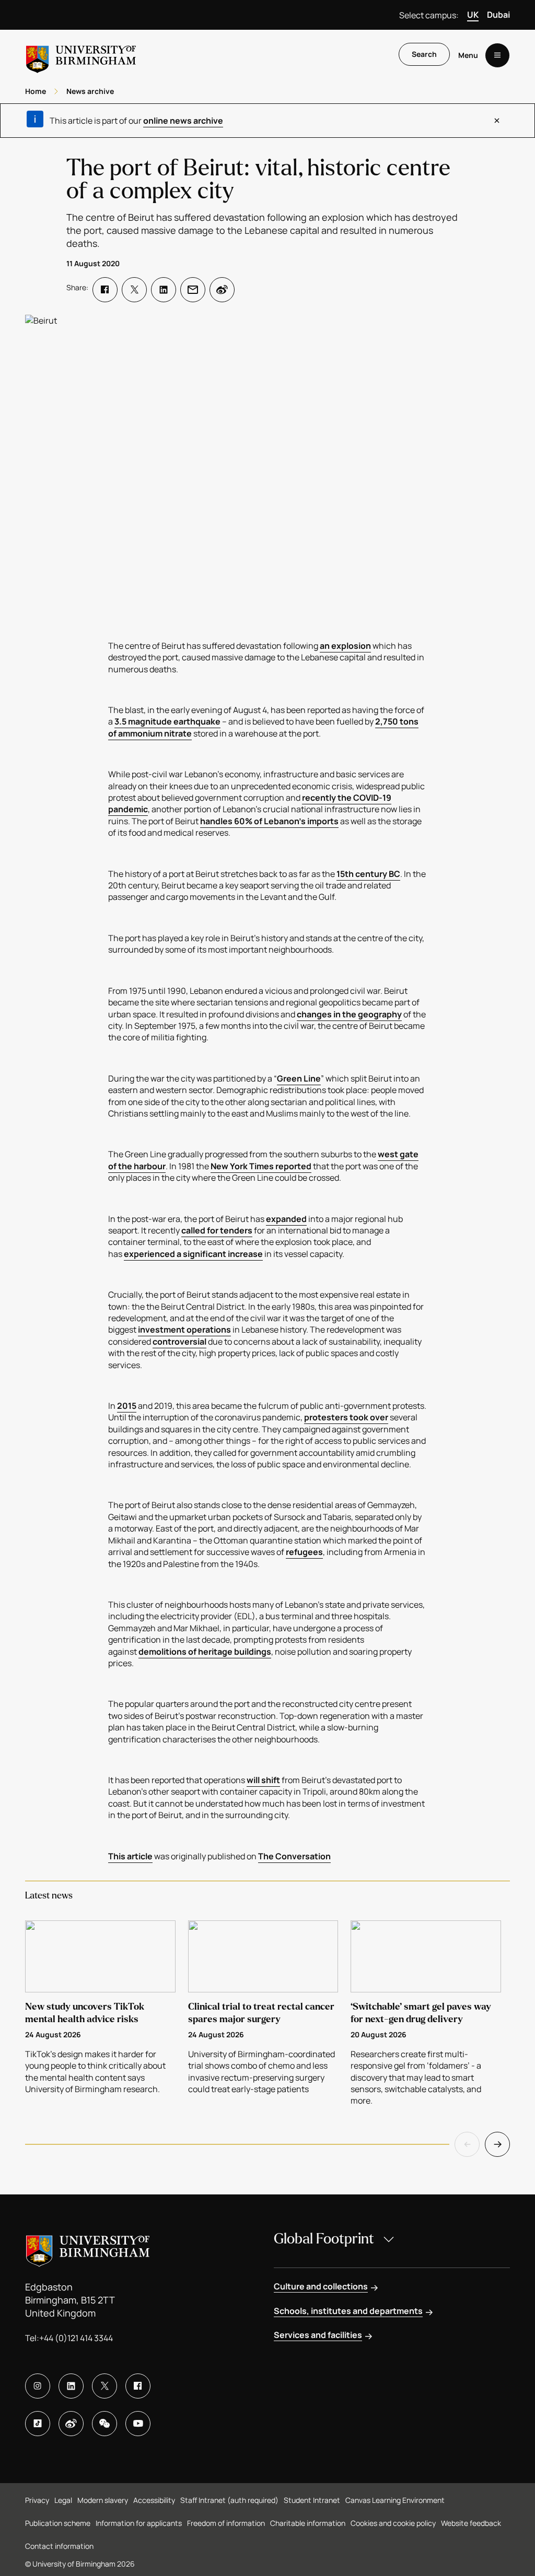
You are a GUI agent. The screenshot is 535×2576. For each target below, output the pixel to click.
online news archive (183, 121)
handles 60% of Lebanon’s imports (269, 821)
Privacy (37, 2500)
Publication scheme (58, 2523)
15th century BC (368, 874)
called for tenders (217, 1230)
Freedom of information (226, 2523)
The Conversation (294, 1856)
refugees (304, 1552)
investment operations (184, 1329)
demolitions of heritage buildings (205, 1652)
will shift (263, 1780)
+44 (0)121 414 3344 (76, 2338)
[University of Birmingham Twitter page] (104, 2386)
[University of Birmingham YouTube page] (138, 2424)
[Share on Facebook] (105, 290)
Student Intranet (312, 2500)
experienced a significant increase (193, 1254)
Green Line (299, 1078)
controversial (179, 1342)
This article (130, 1856)
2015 (127, 1406)
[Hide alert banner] (497, 121)
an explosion (345, 646)
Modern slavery (103, 2500)
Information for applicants (139, 2523)
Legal (63, 2500)
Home (36, 91)
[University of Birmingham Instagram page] (38, 2386)
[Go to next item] (497, 2144)
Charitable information (308, 2523)
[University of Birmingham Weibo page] (71, 2424)
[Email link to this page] (193, 290)
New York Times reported (261, 1166)
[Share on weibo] (222, 290)
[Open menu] (497, 55)
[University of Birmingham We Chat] (104, 2424)
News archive (90, 91)
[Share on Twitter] (134, 290)
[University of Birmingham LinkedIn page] (71, 2386)
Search (424, 54)
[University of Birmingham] (81, 55)
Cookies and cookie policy (393, 2523)
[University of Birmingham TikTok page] (38, 2424)
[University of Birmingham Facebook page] (138, 2386)
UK (473, 15)
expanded (286, 1219)
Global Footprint (324, 2239)
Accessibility (154, 2500)
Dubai (498, 15)
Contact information (59, 2546)
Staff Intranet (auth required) (229, 2500)
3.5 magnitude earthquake (167, 721)
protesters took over (346, 1417)
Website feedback (471, 2523)
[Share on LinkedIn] (164, 290)
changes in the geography (349, 1014)
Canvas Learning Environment (395, 2500)
